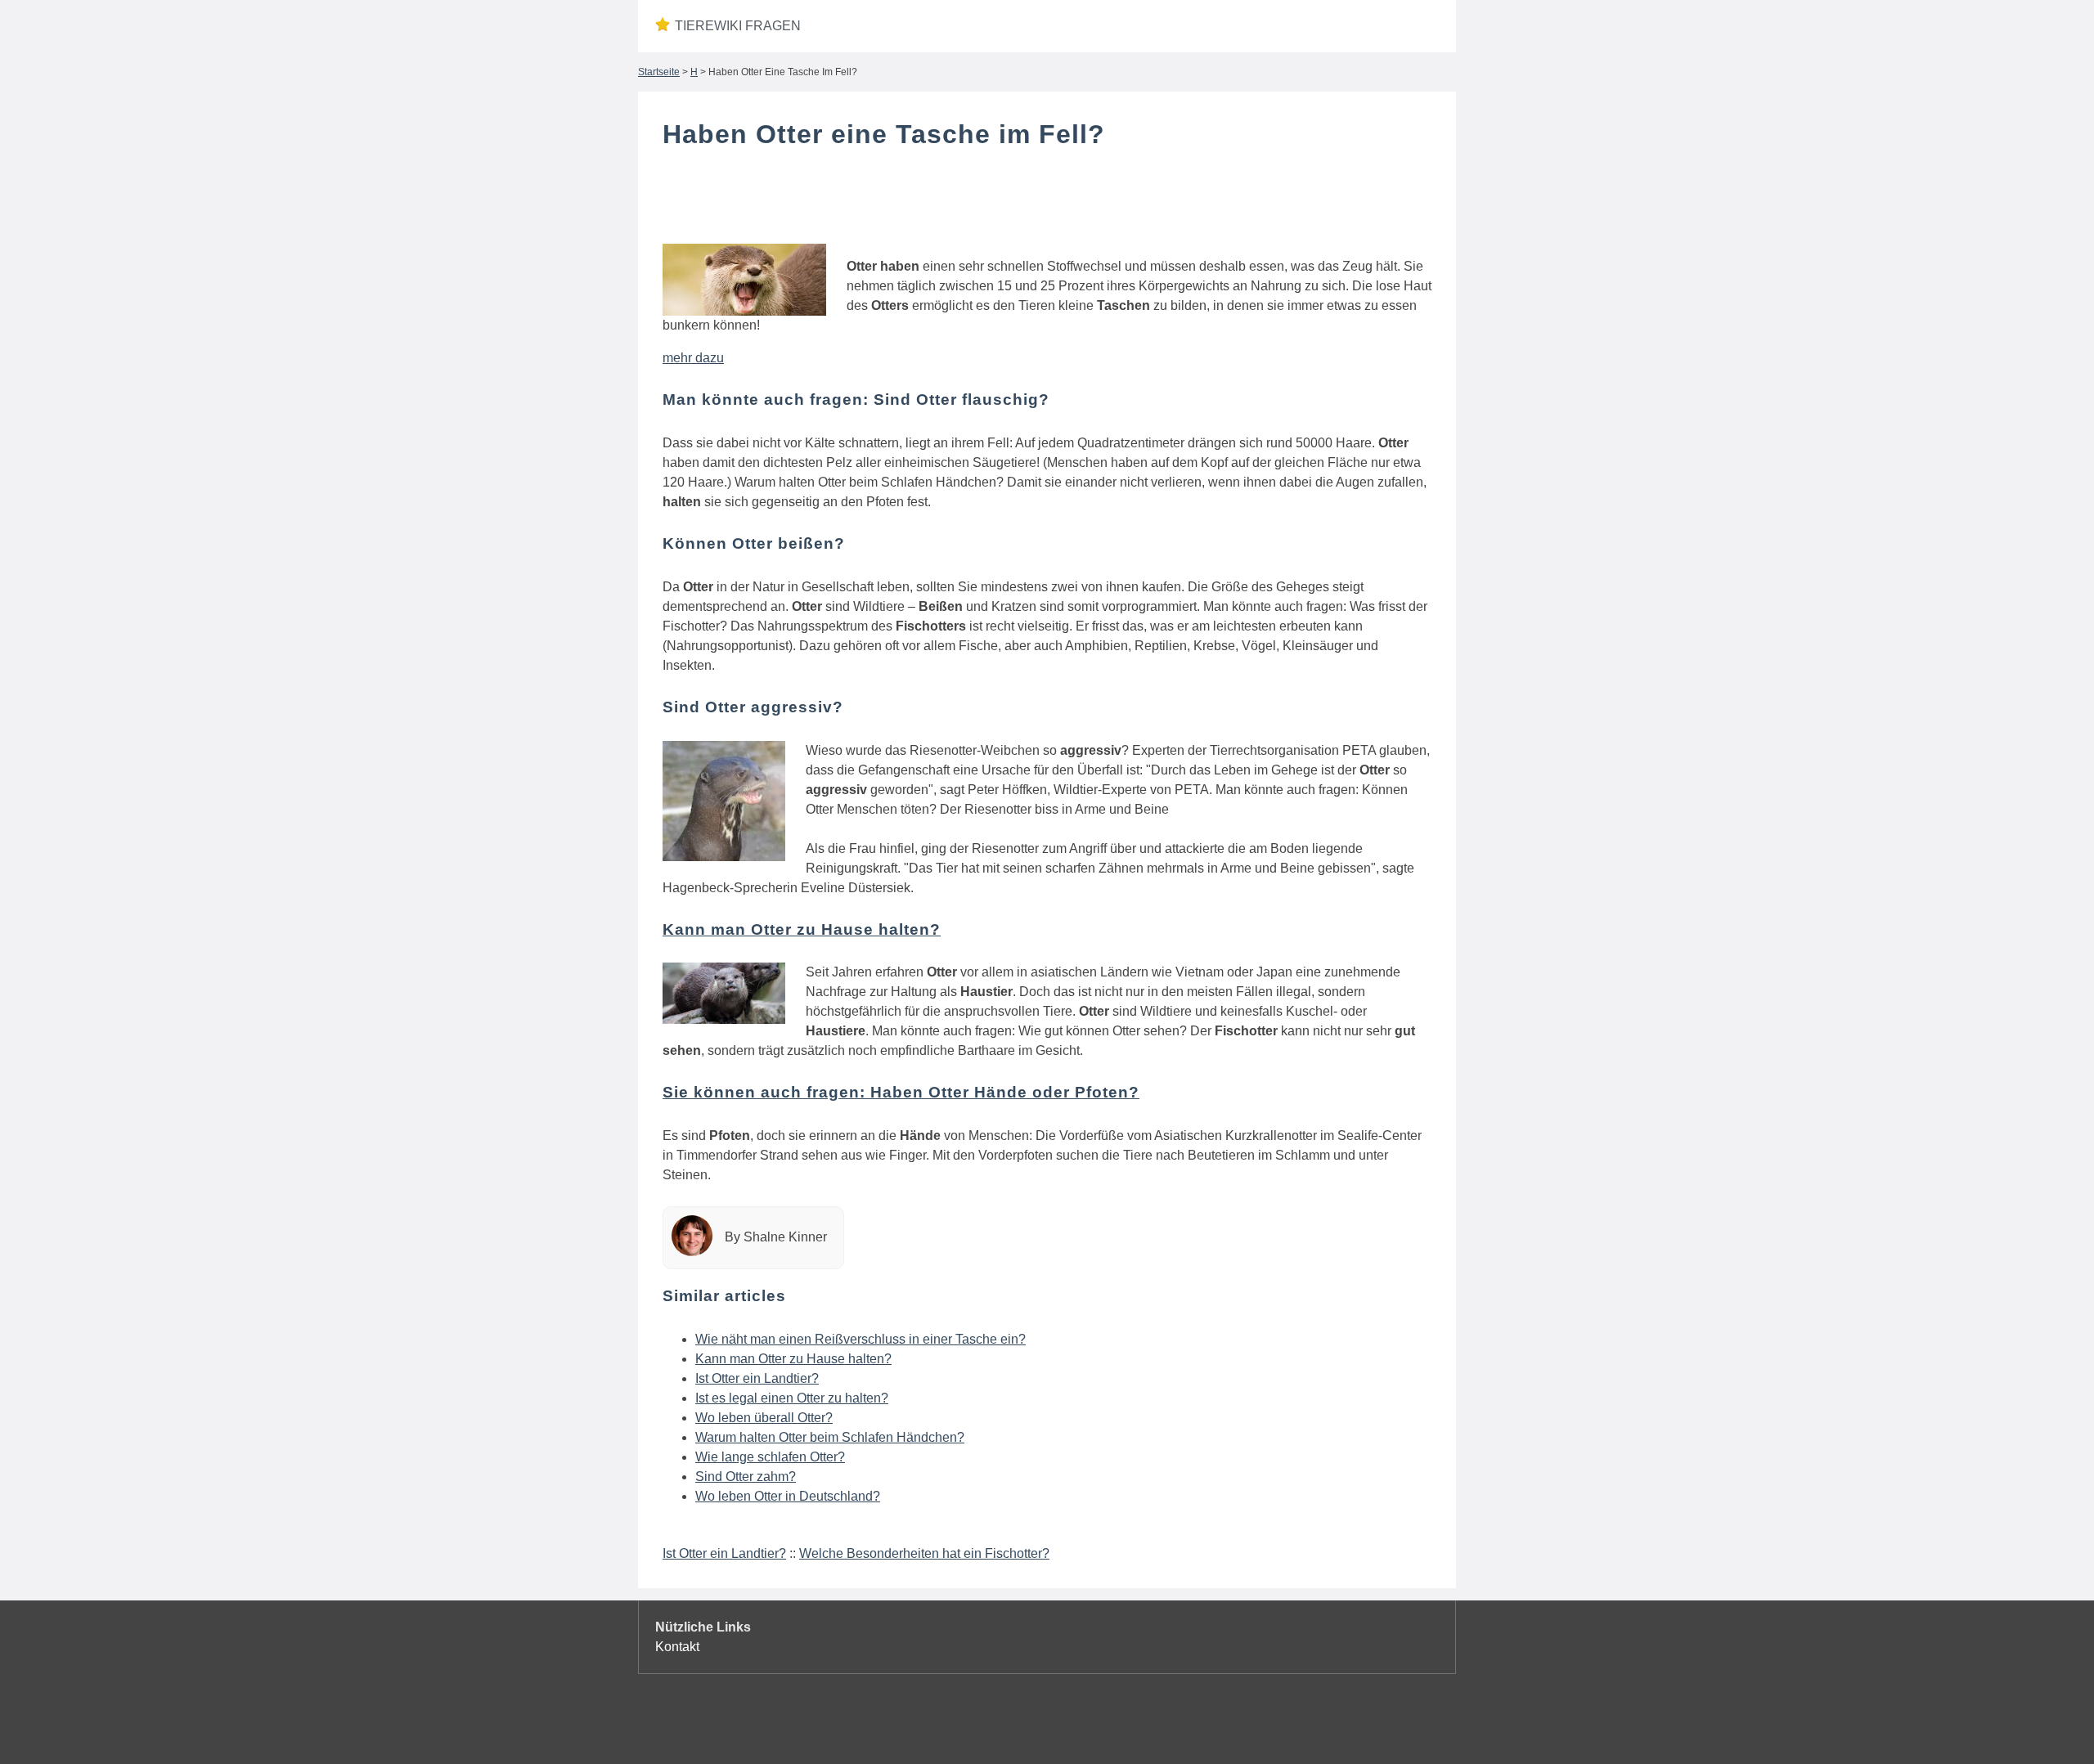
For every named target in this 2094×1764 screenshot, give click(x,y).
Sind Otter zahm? (746, 1477)
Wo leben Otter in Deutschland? (788, 1496)
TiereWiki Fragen (738, 26)
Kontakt (677, 1647)
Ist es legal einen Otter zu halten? (792, 1398)
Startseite (659, 72)
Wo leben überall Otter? (764, 1418)
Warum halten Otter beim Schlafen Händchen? (830, 1437)
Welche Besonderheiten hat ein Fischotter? (924, 1553)
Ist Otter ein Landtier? (757, 1378)
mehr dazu (693, 358)
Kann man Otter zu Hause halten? (793, 1359)
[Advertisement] (1047, 207)
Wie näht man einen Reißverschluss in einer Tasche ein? (861, 1339)
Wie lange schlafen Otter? (770, 1457)
